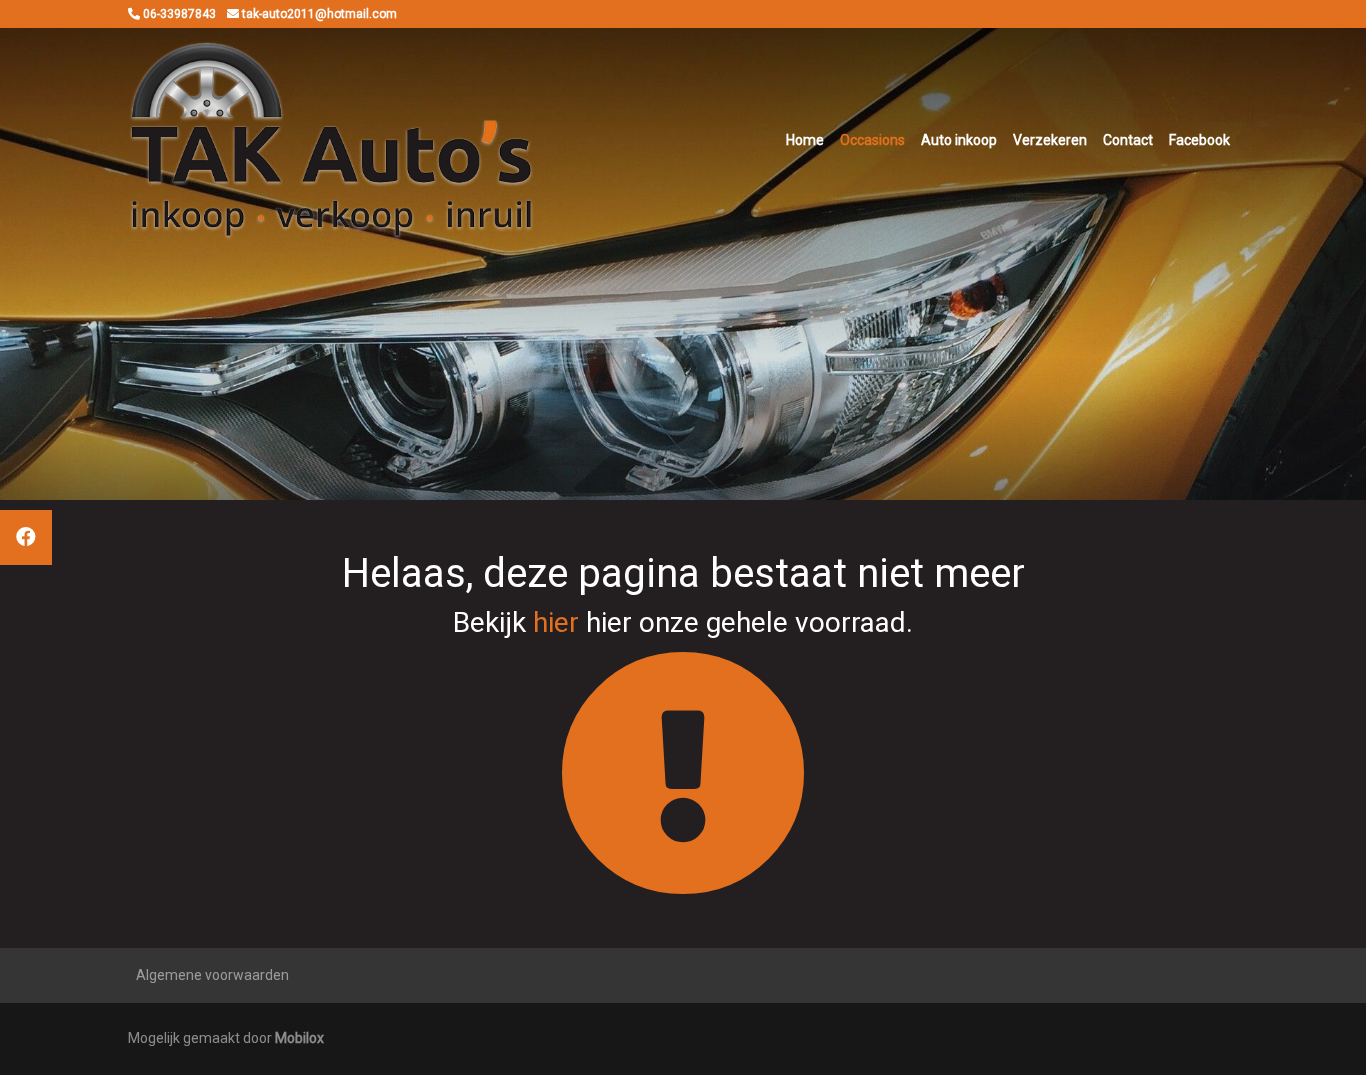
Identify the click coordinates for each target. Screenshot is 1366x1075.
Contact (1128, 140)
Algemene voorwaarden (212, 975)
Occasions (872, 140)
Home (805, 140)
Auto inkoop (959, 140)
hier (556, 622)
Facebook (1199, 140)
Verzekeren (1050, 140)
